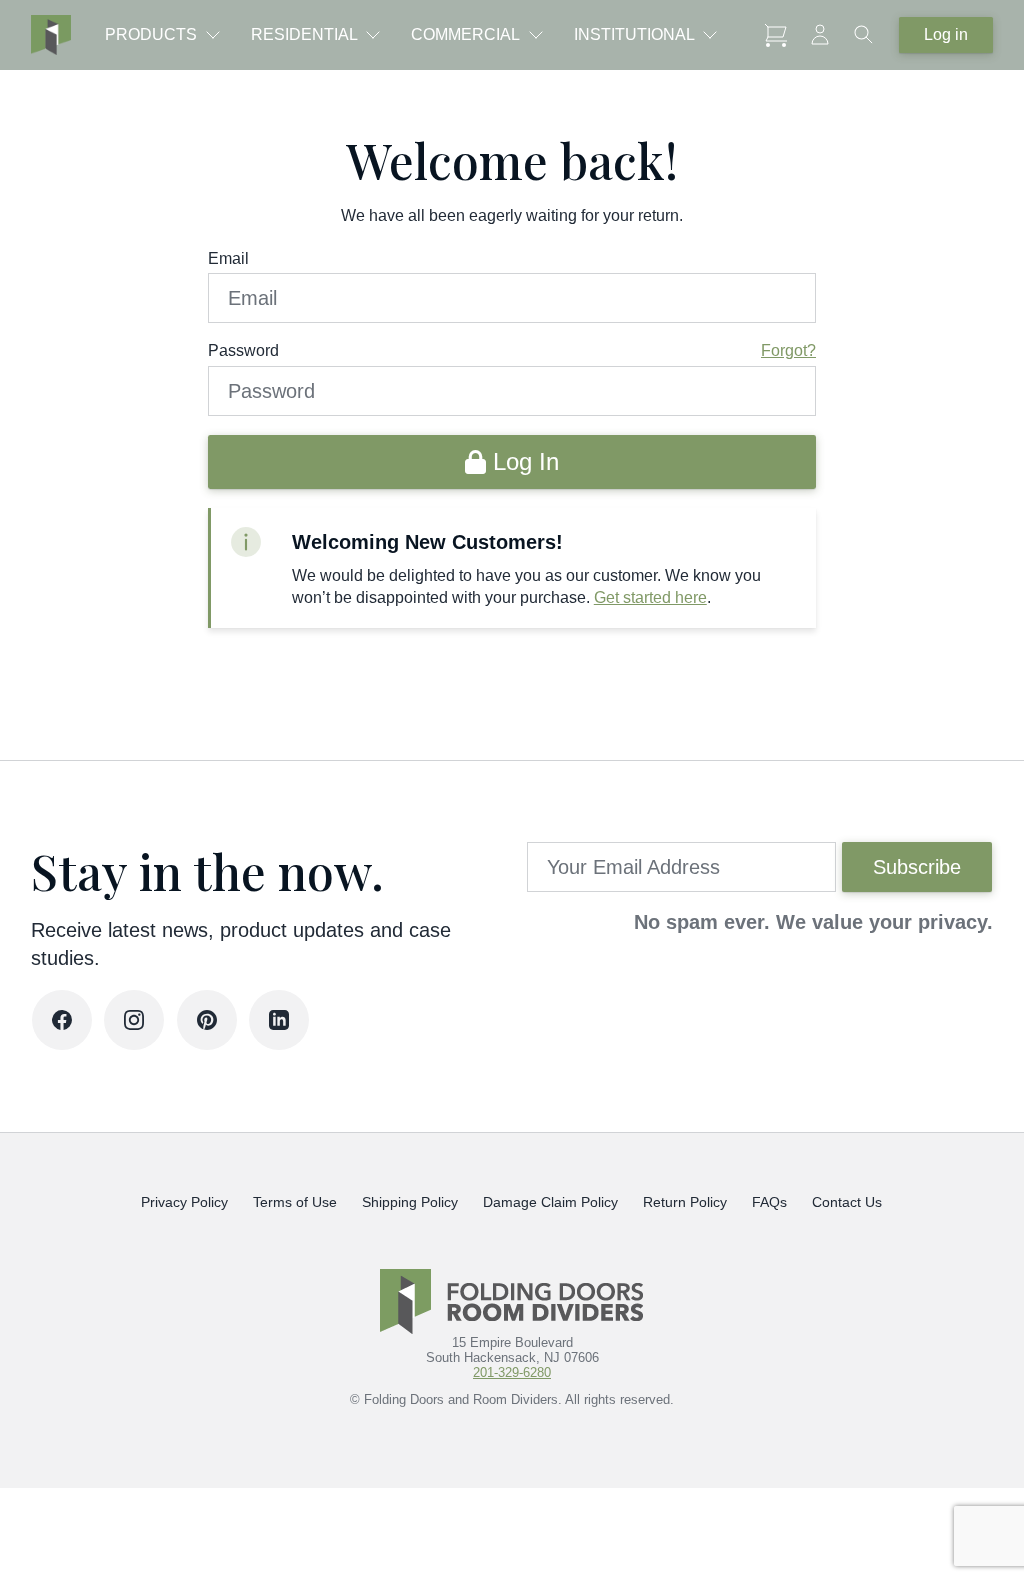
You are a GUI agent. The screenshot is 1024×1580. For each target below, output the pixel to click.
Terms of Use (296, 1202)
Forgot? (788, 350)
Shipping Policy (411, 1202)
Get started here (650, 597)
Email (228, 258)
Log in (946, 34)
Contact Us (848, 1202)
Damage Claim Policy (551, 1202)
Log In (522, 461)
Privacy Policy (185, 1202)
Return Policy (686, 1202)
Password (243, 350)
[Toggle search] (864, 35)
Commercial (465, 34)
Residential (304, 34)
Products (151, 34)
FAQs (770, 1202)
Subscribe (917, 867)
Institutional (634, 34)
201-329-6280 (512, 1372)
